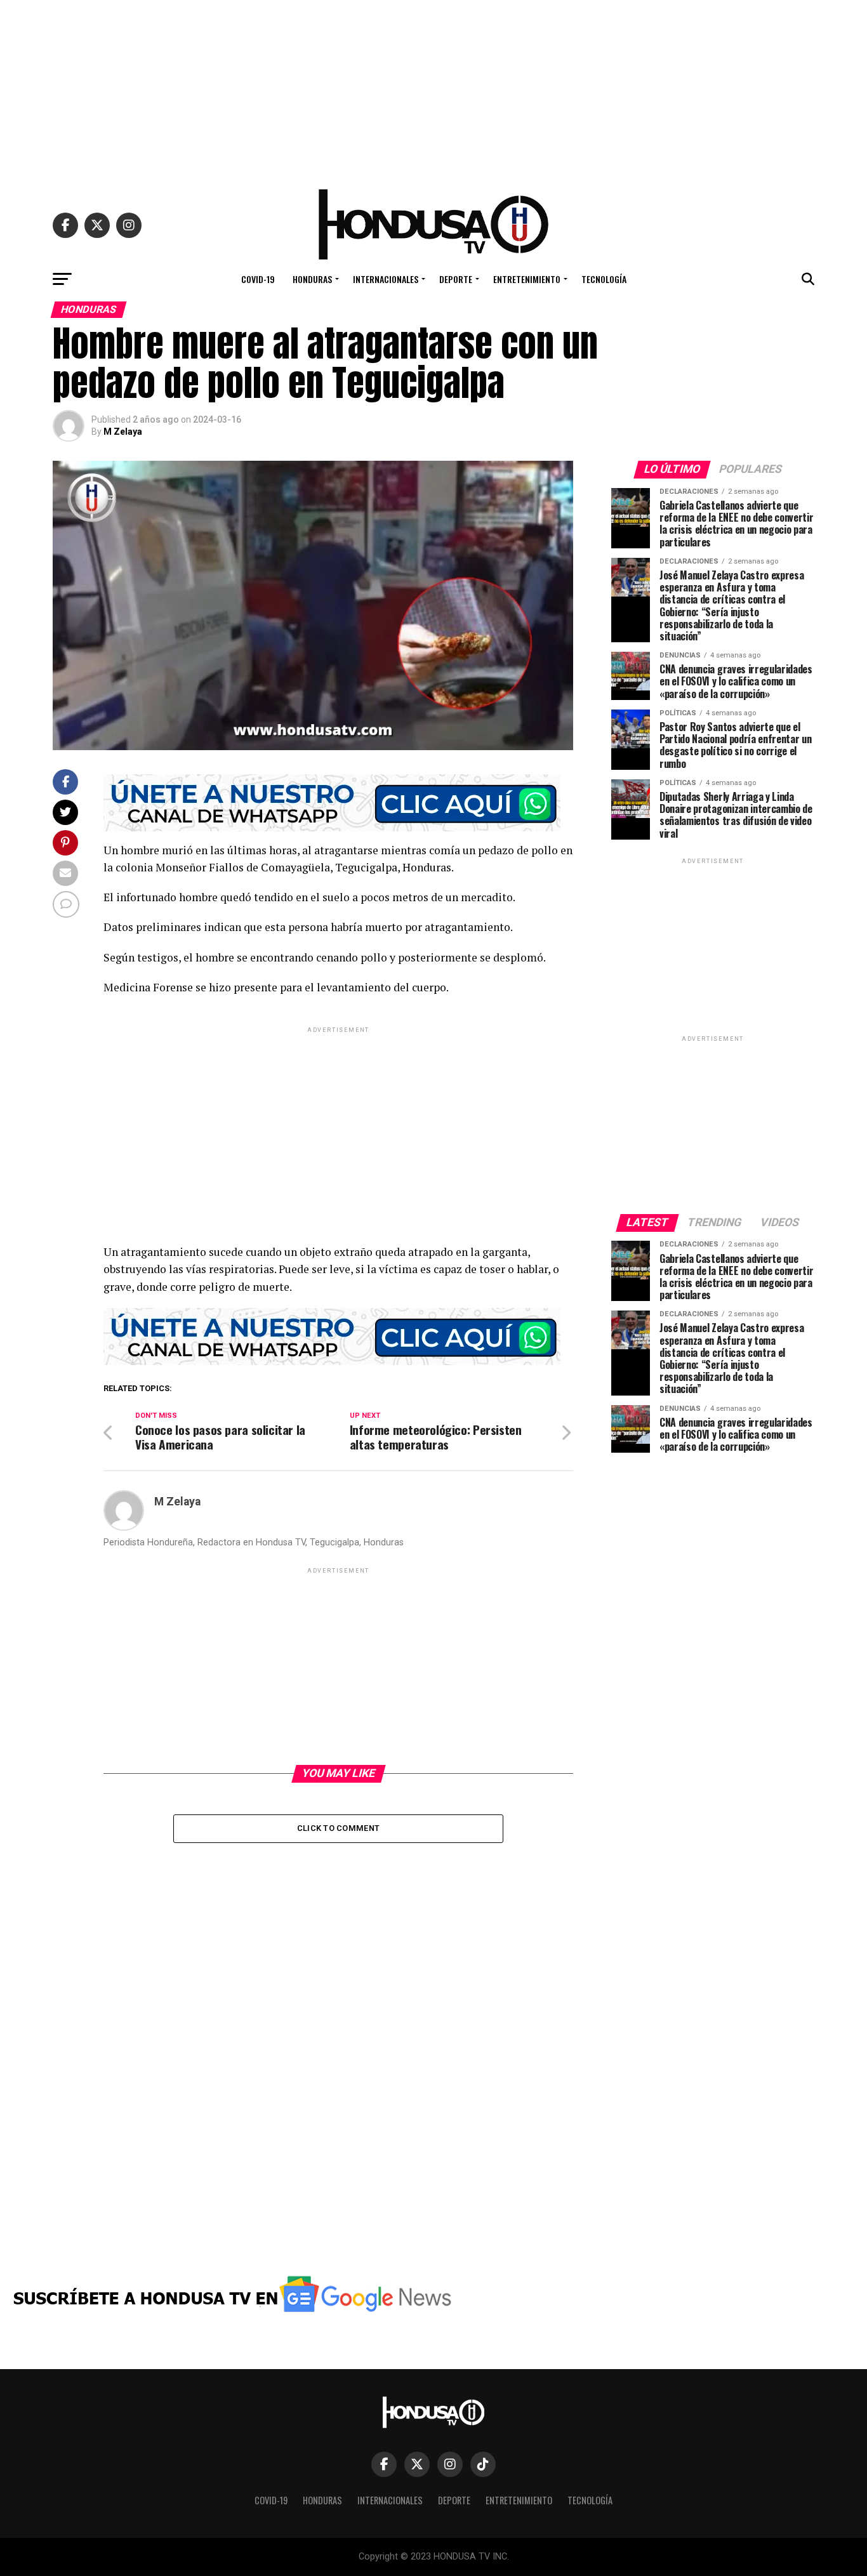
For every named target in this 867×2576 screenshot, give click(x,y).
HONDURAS (312, 279)
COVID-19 (258, 279)
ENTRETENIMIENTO (527, 279)
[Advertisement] (433, 89)
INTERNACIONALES (386, 279)
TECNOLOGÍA (604, 279)
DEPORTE (456, 279)
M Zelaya (123, 432)
